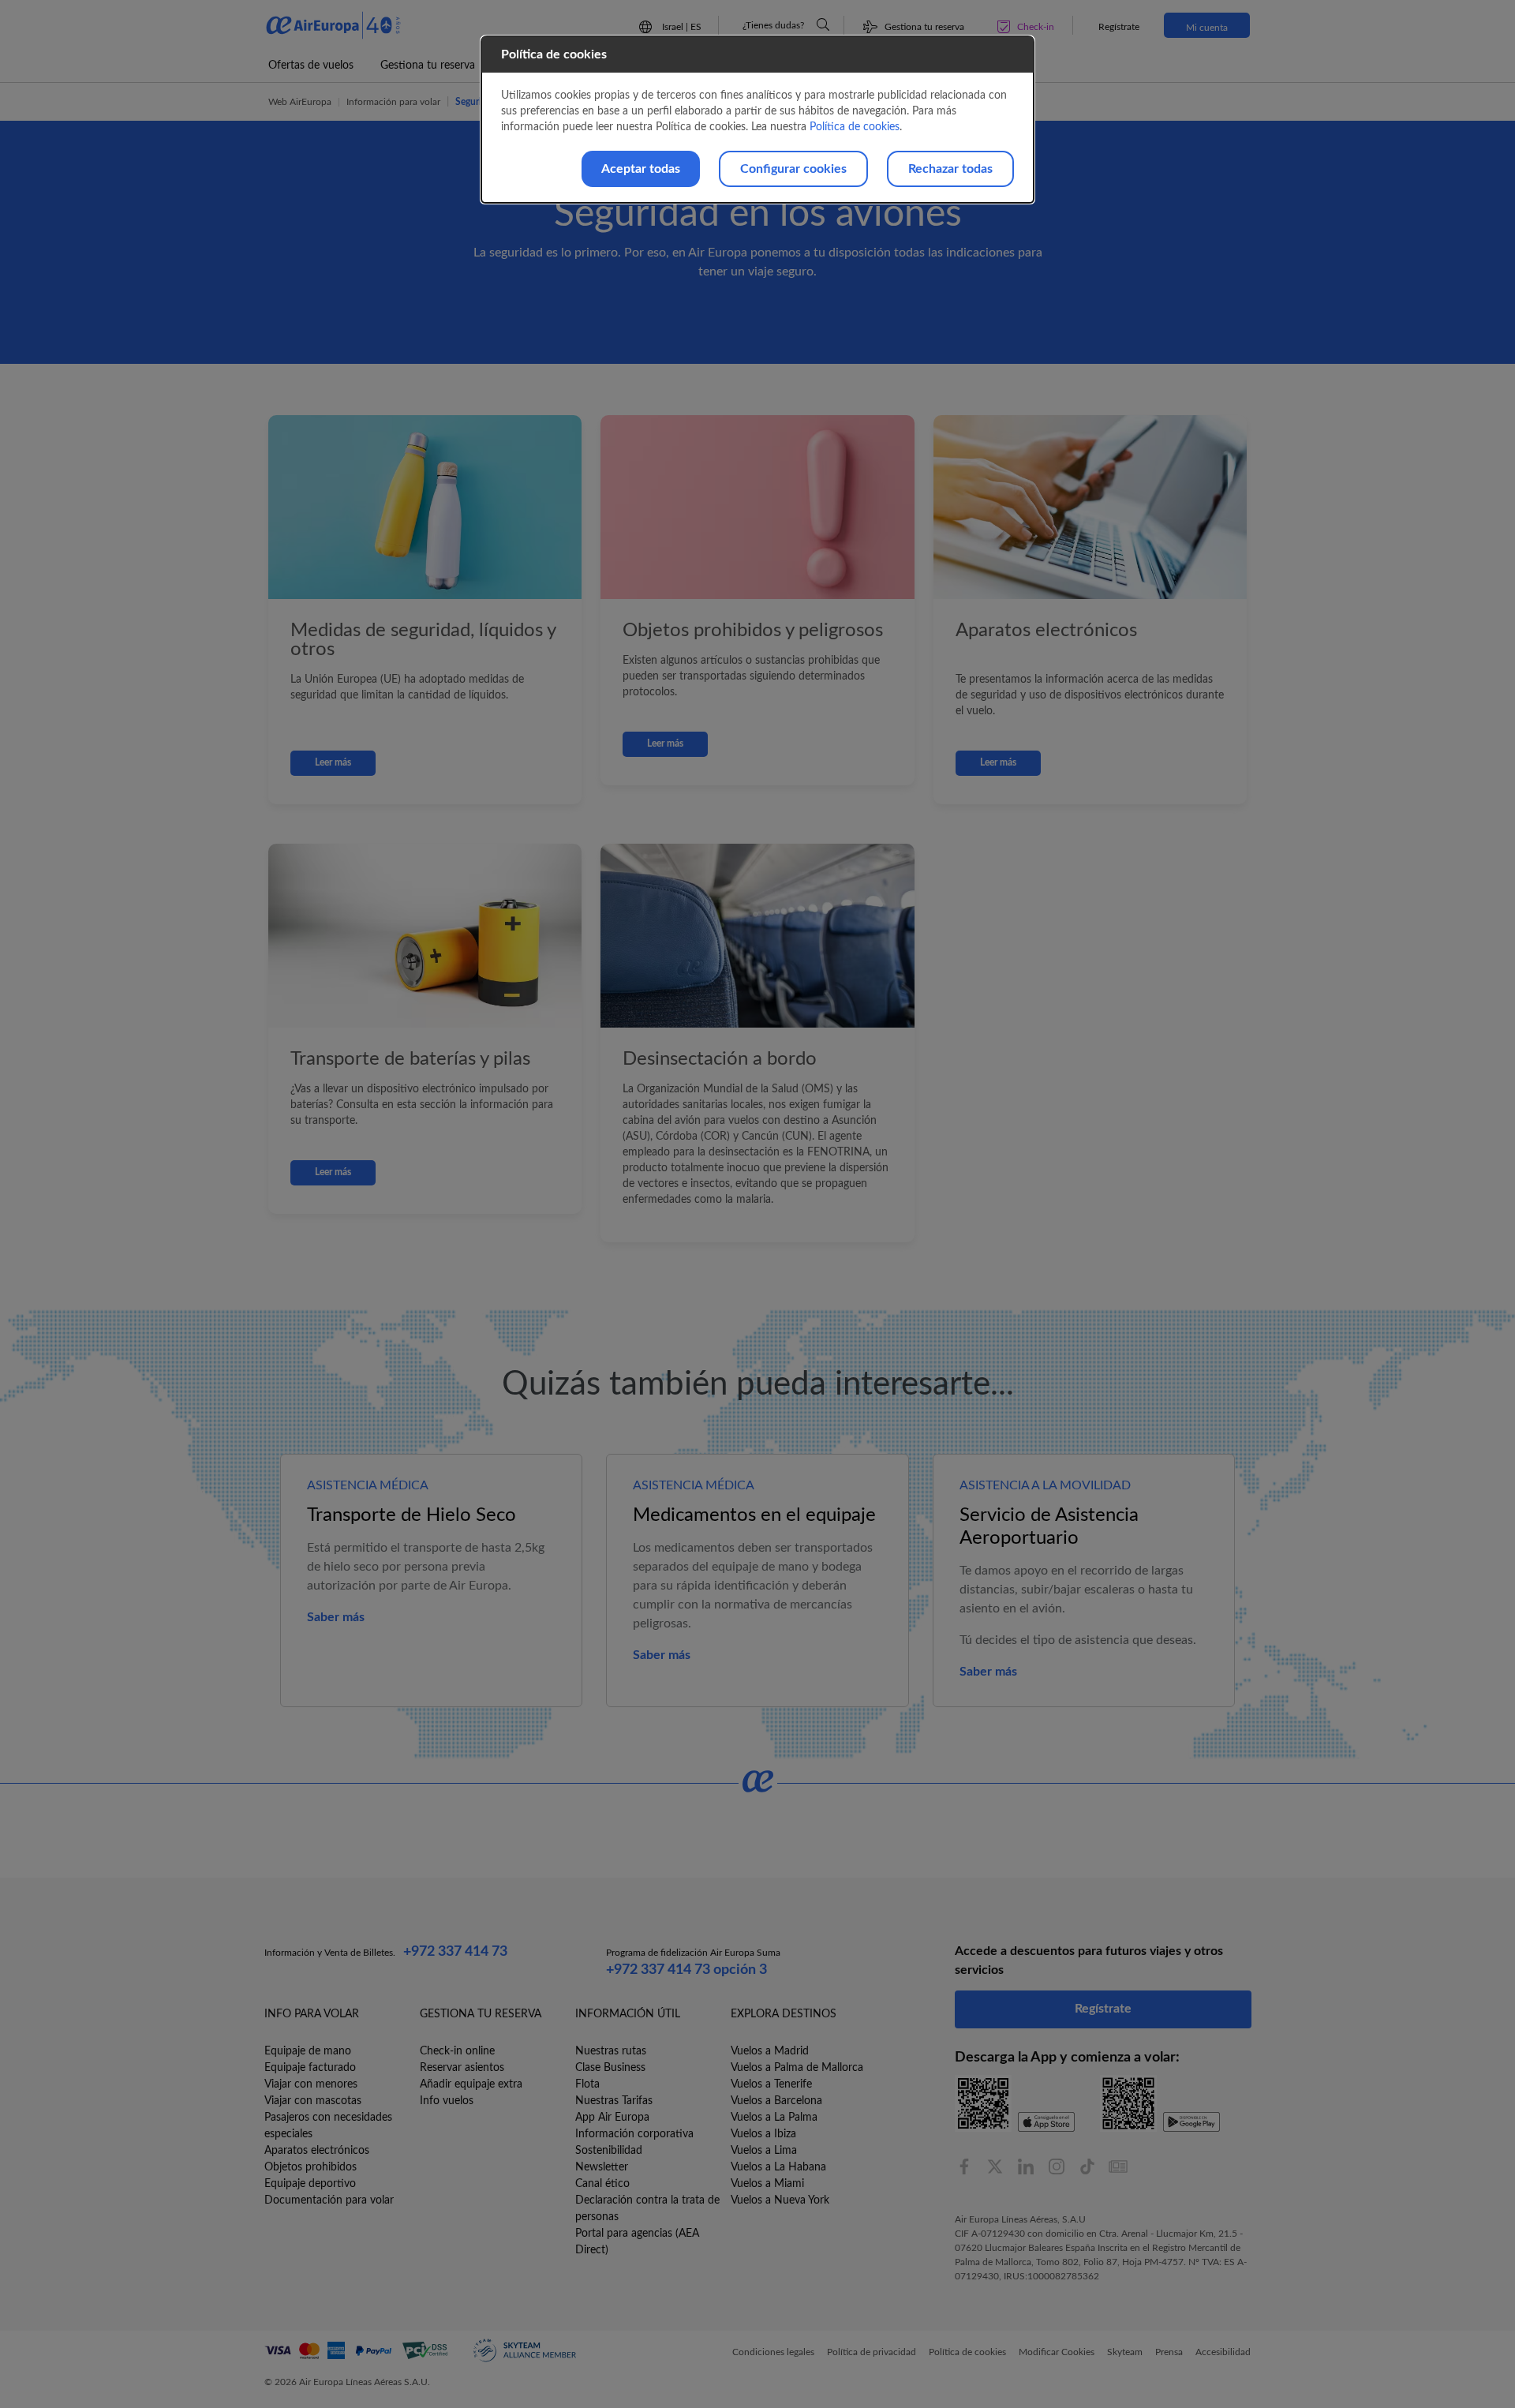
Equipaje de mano (308, 2051)
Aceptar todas (641, 169)
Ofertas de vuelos (311, 66)
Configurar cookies (793, 169)
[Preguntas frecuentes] (823, 24)
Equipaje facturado (310, 2068)
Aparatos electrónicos (317, 2151)
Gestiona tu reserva (428, 66)
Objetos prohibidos (310, 2167)
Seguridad (476, 102)
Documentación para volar (329, 2200)
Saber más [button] (336, 1617)
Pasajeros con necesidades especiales (328, 2126)
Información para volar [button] (393, 102)
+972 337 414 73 (455, 1952)
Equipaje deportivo (310, 2184)
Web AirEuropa (300, 102)
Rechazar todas (950, 169)
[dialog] (757, 120)
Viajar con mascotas (313, 2101)
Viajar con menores (311, 2084)
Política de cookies (855, 127)
